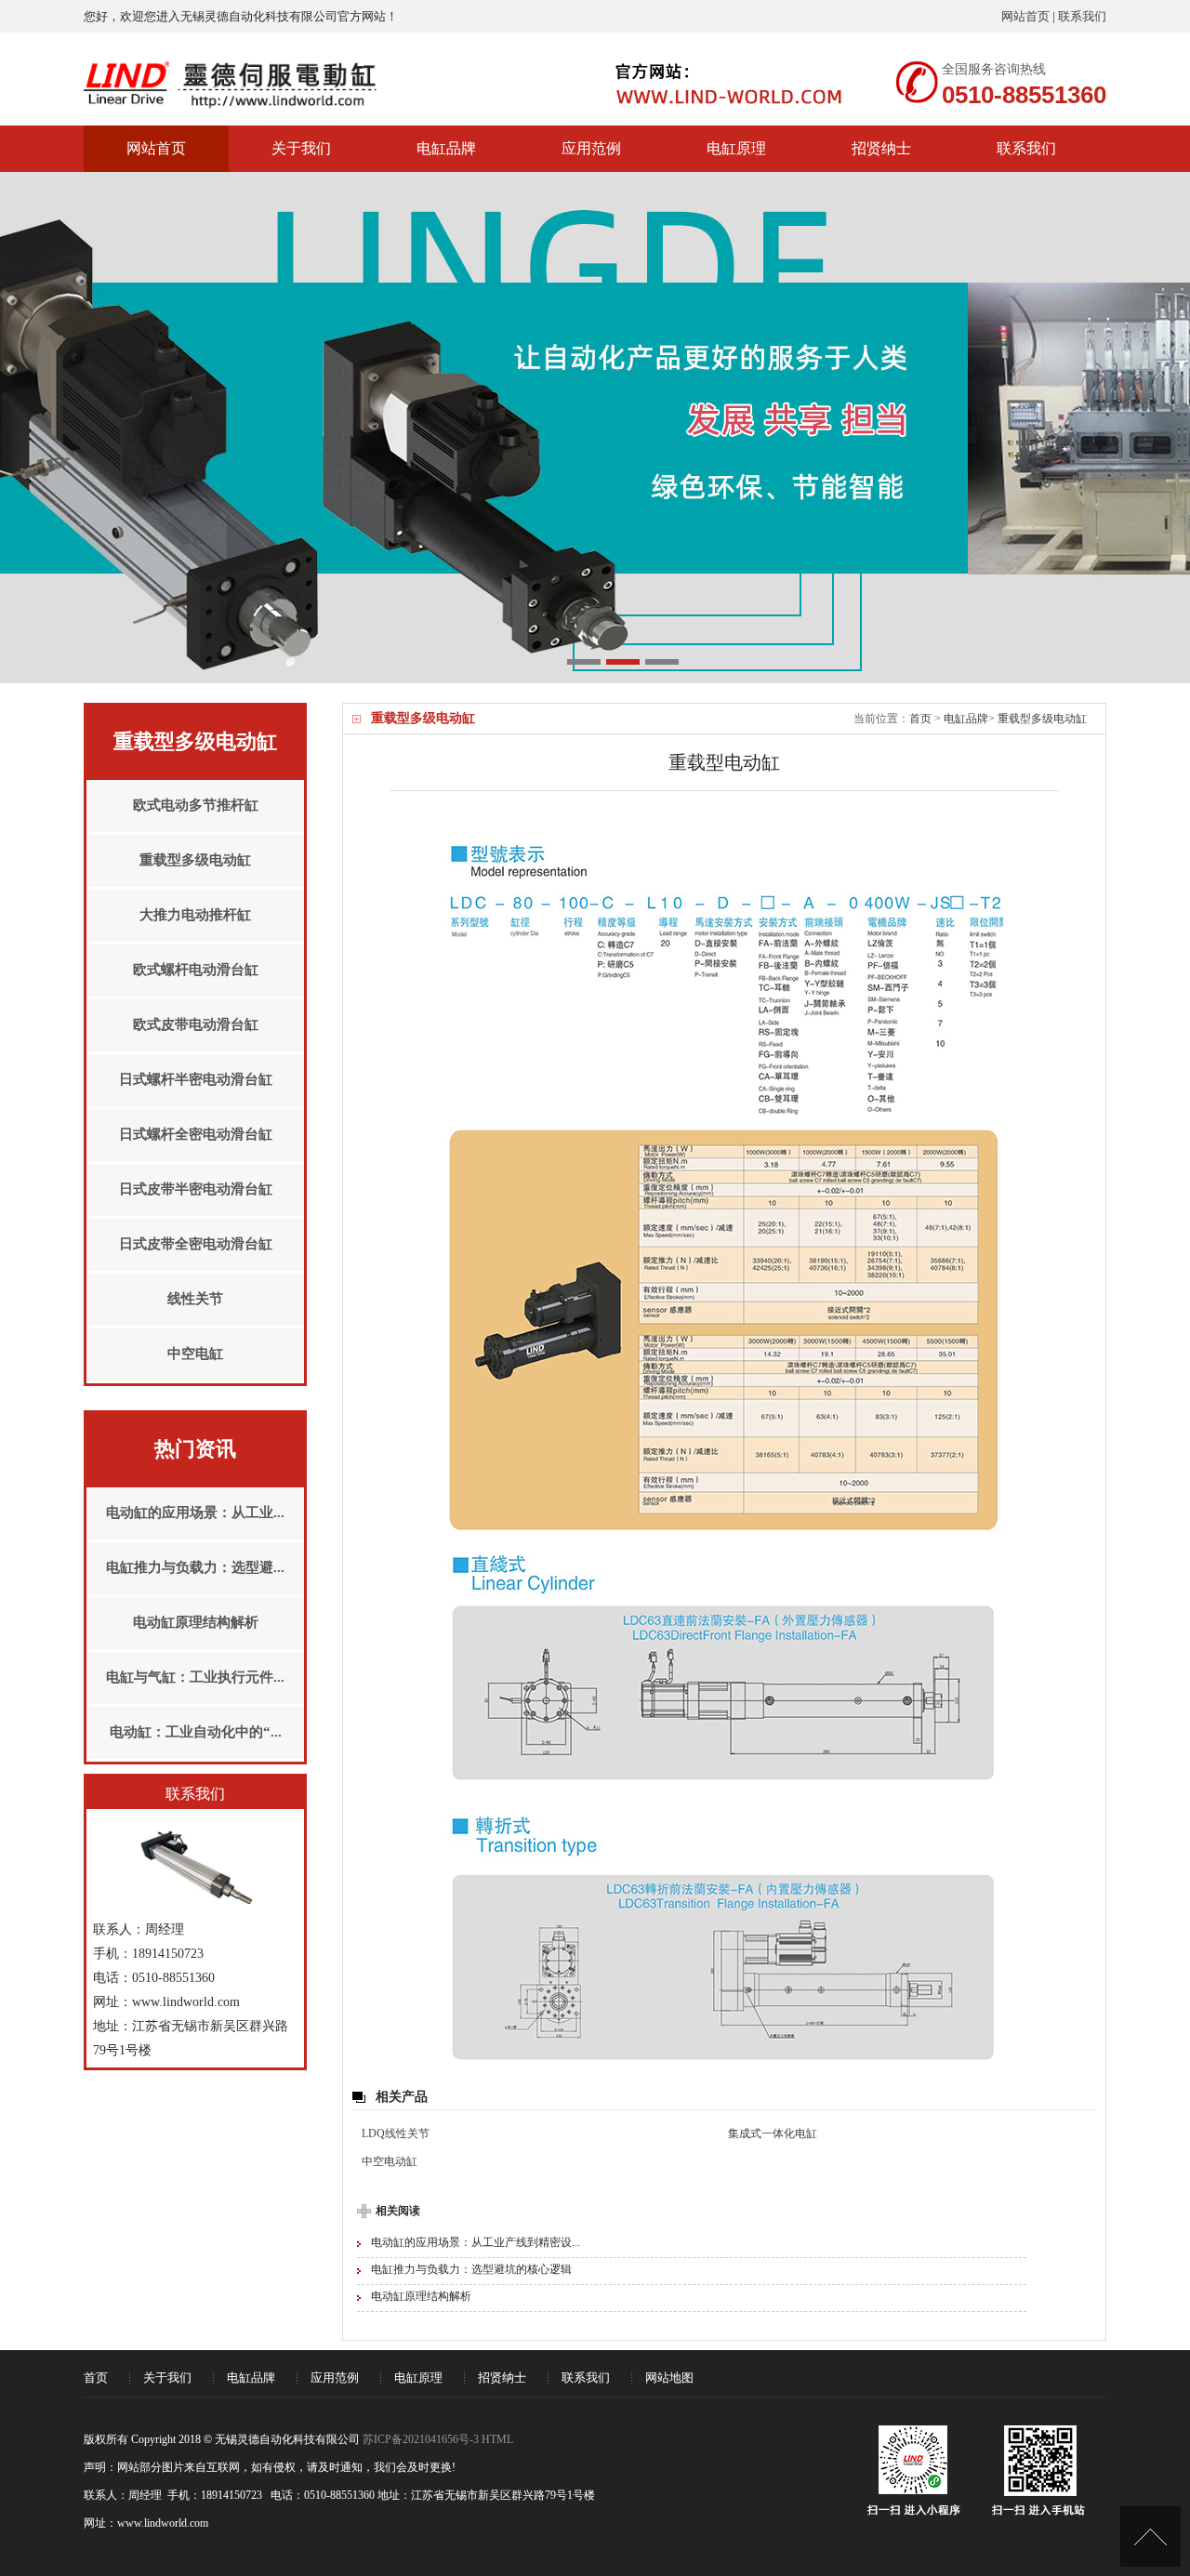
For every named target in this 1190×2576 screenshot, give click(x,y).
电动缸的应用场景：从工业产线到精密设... (476, 2242)
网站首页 (1025, 16)
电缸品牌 (446, 148)
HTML (497, 2439)
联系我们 (1082, 16)
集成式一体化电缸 (773, 2133)
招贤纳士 (881, 148)
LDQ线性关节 (396, 2133)
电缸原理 (736, 148)
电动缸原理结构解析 (421, 2296)
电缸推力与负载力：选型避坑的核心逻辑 (471, 2269)
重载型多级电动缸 (1042, 719)
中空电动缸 (390, 2161)
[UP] (1150, 2536)
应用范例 (591, 148)
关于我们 (301, 148)
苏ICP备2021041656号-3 (421, 2439)
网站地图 (669, 2378)
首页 (920, 719)
